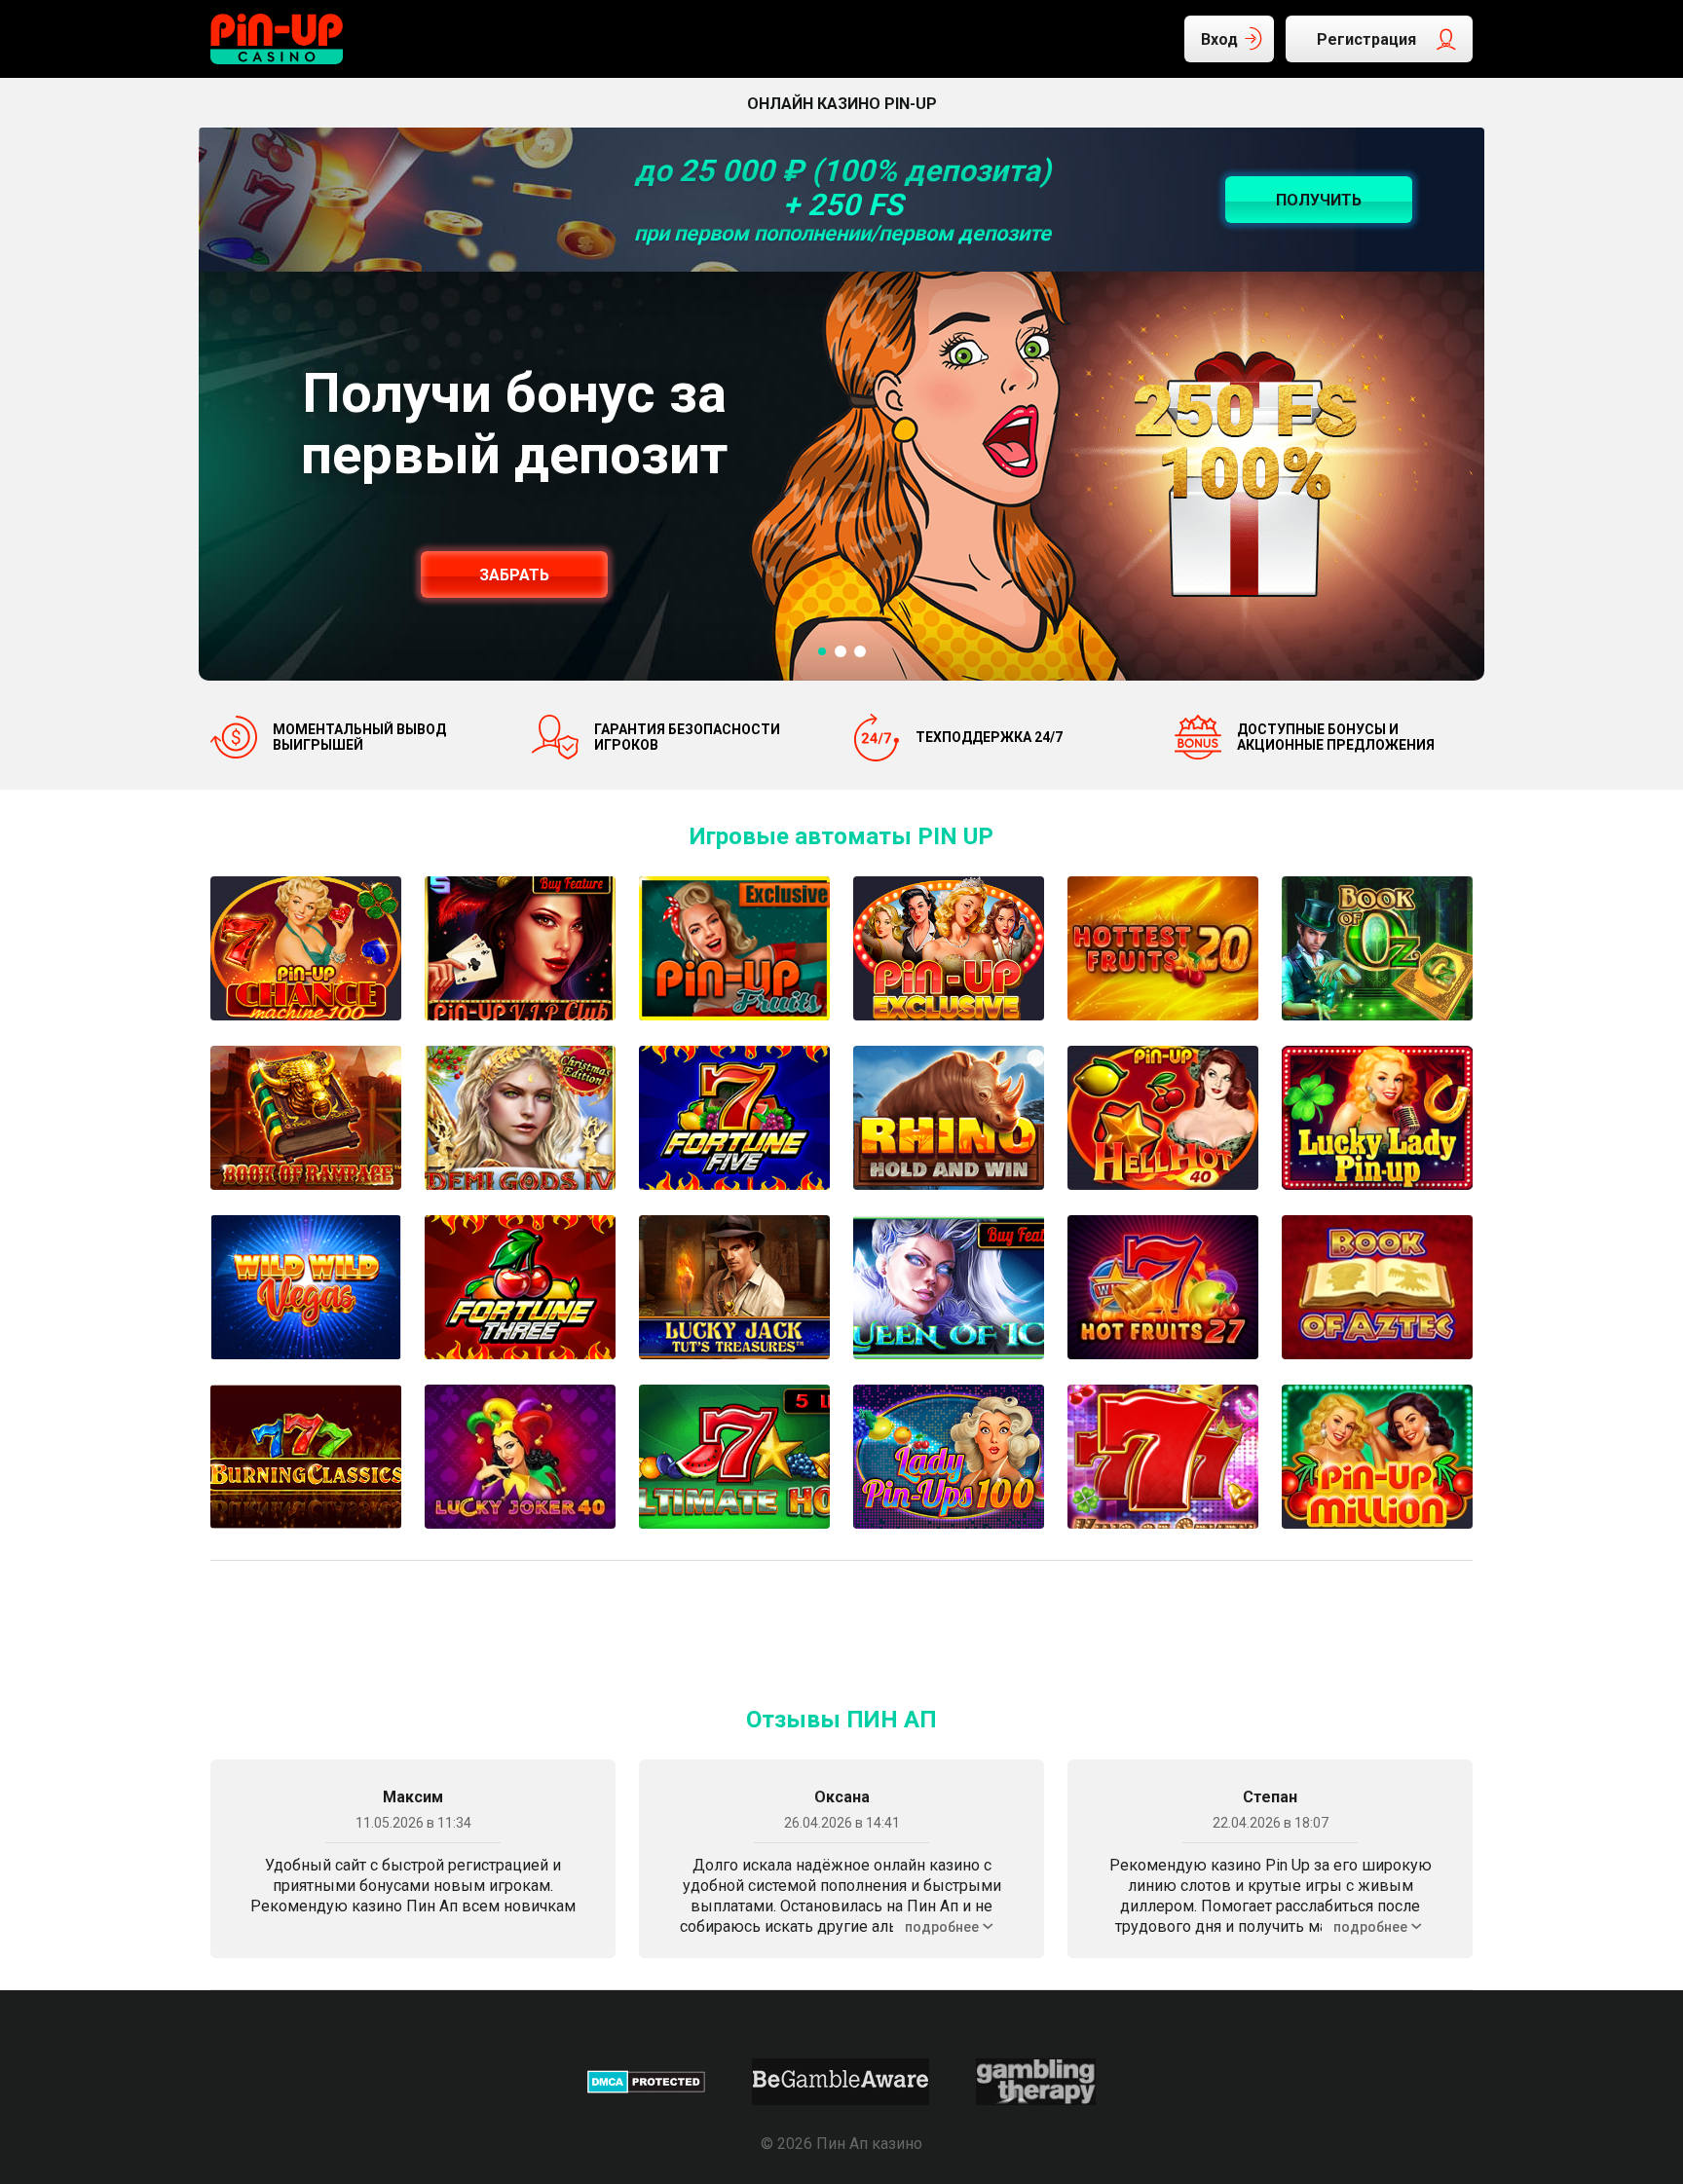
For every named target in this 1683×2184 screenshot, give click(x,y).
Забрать (514, 575)
